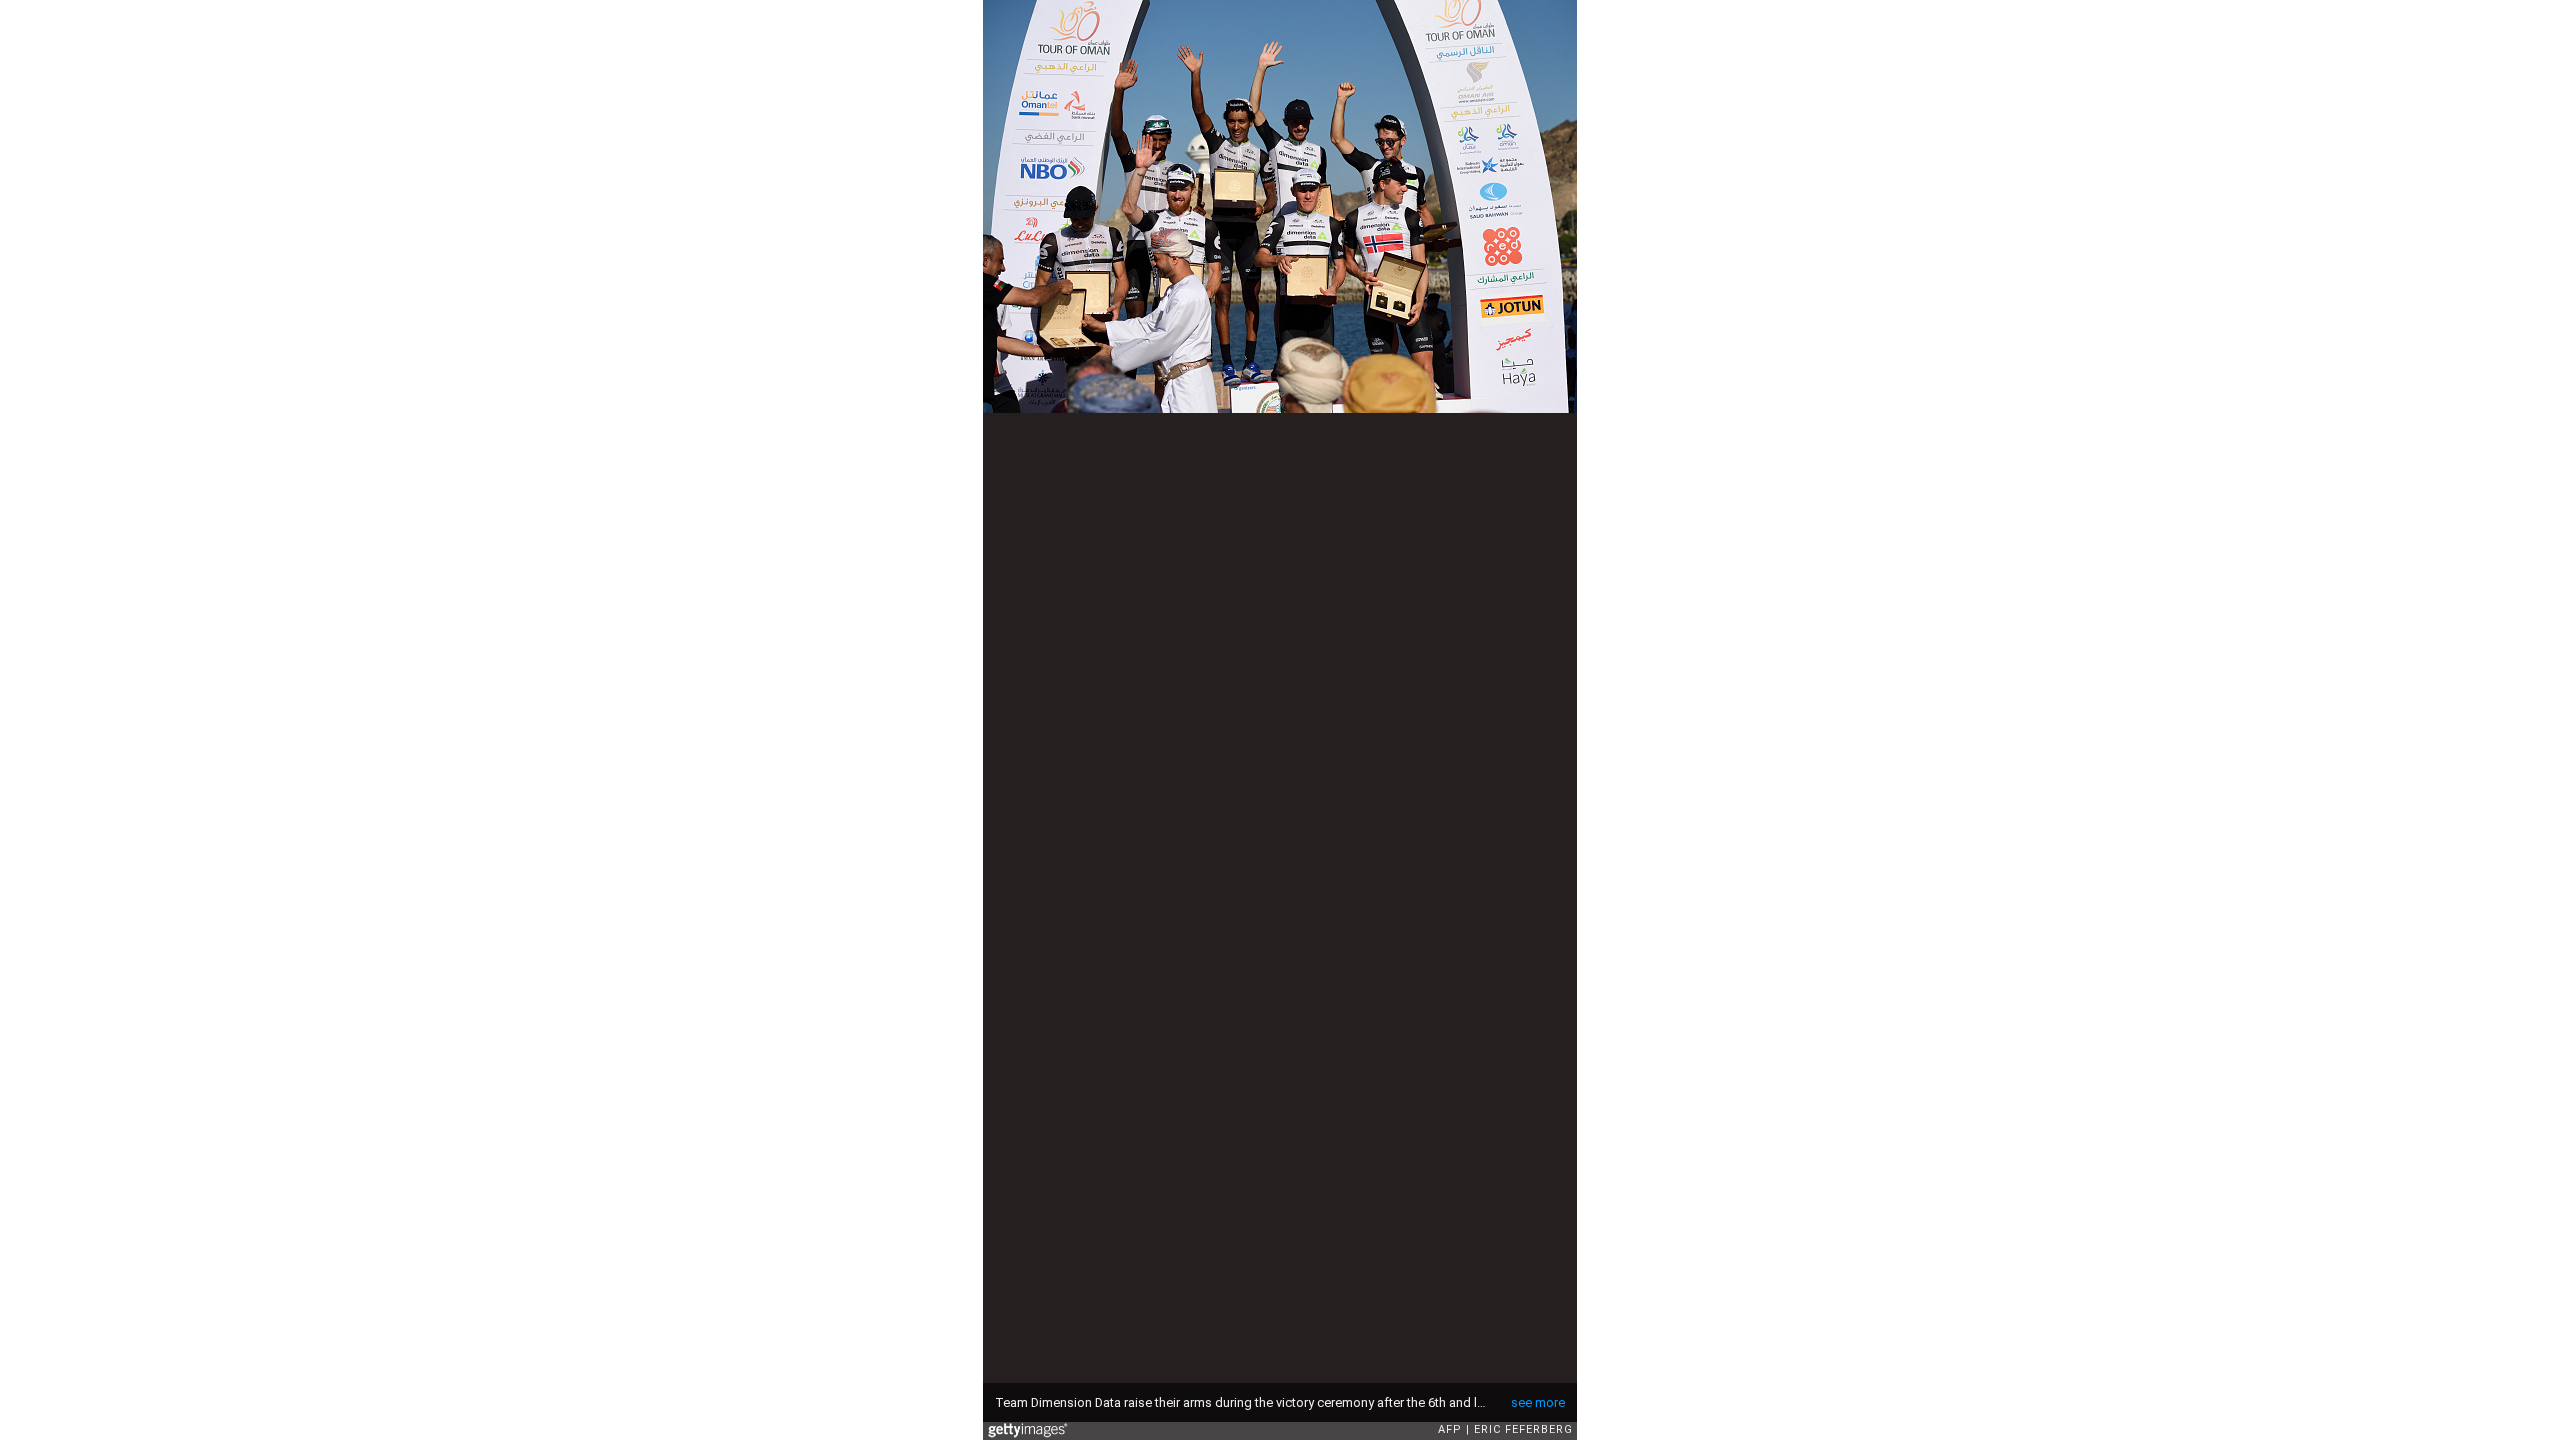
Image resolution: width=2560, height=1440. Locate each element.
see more (1538, 1402)
